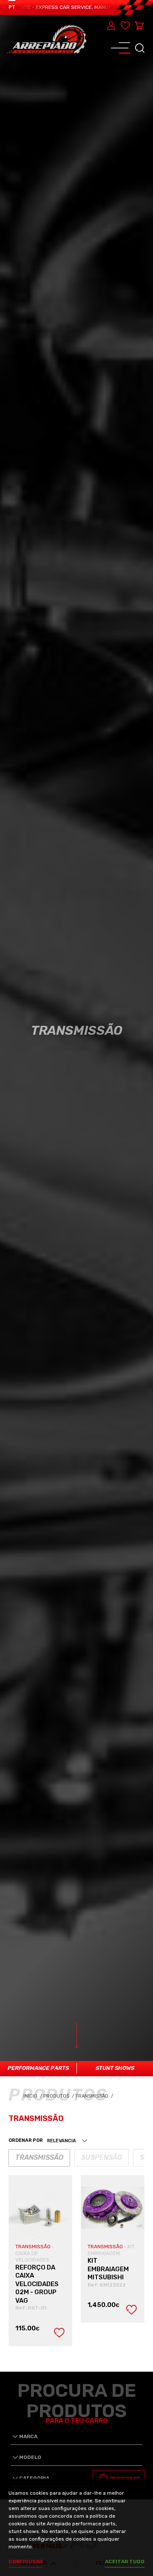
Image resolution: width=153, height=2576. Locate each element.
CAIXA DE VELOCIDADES (32, 2257)
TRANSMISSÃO (34, 2247)
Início (33, 2096)
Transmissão (95, 2096)
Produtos (57, 2096)
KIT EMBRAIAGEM (111, 2250)
